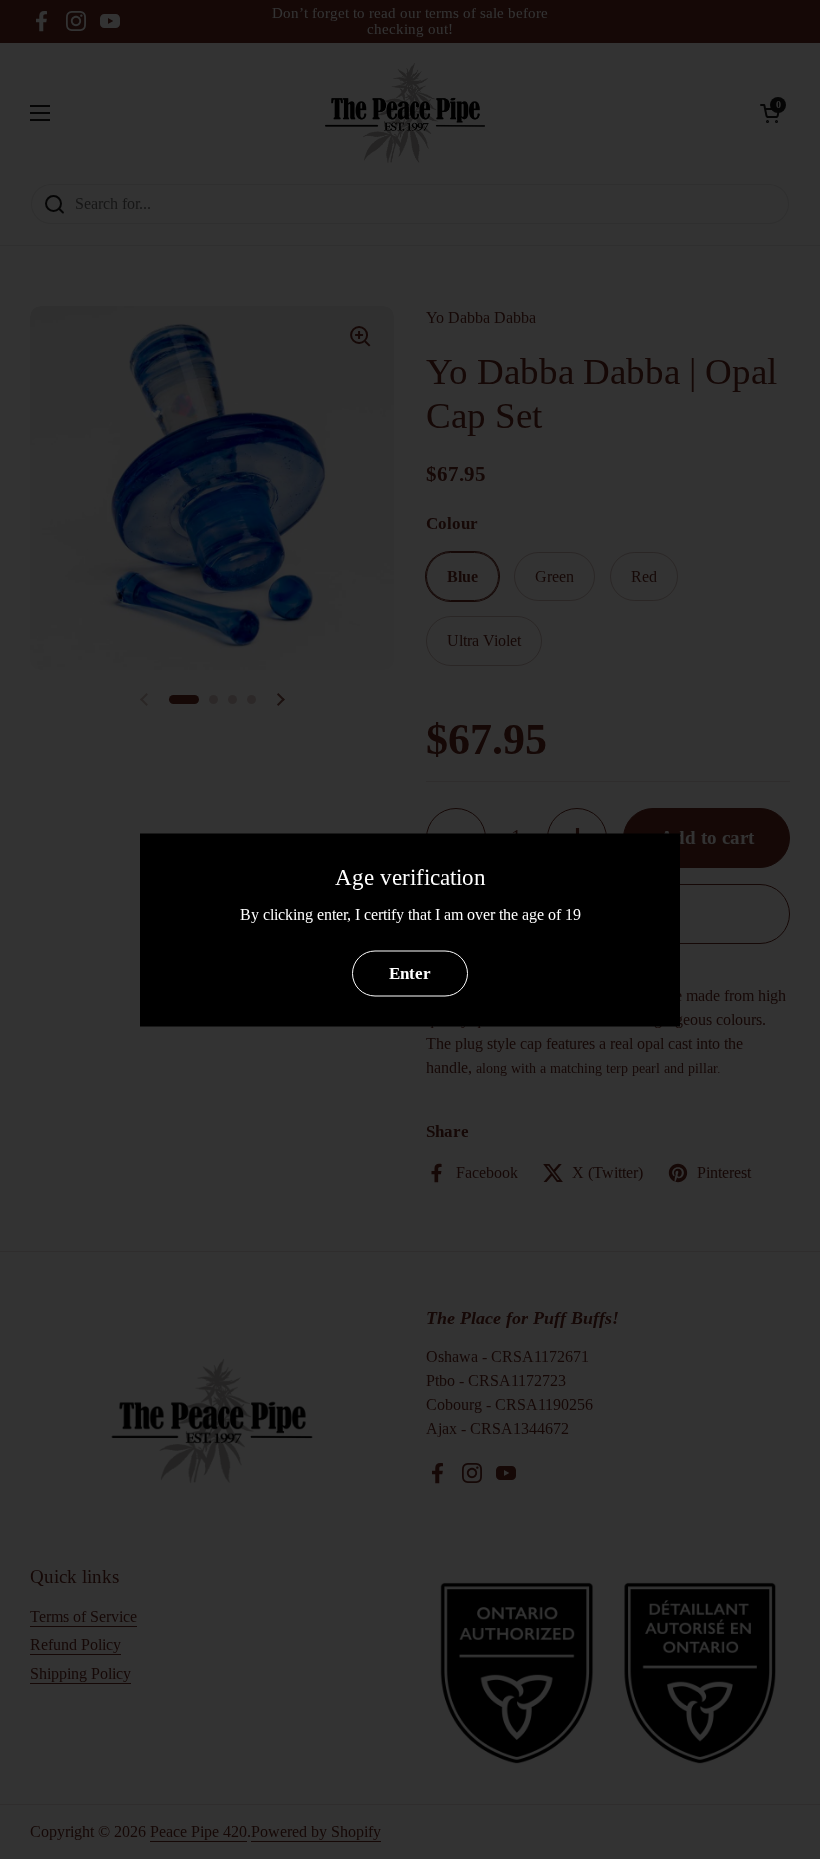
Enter (410, 973)
